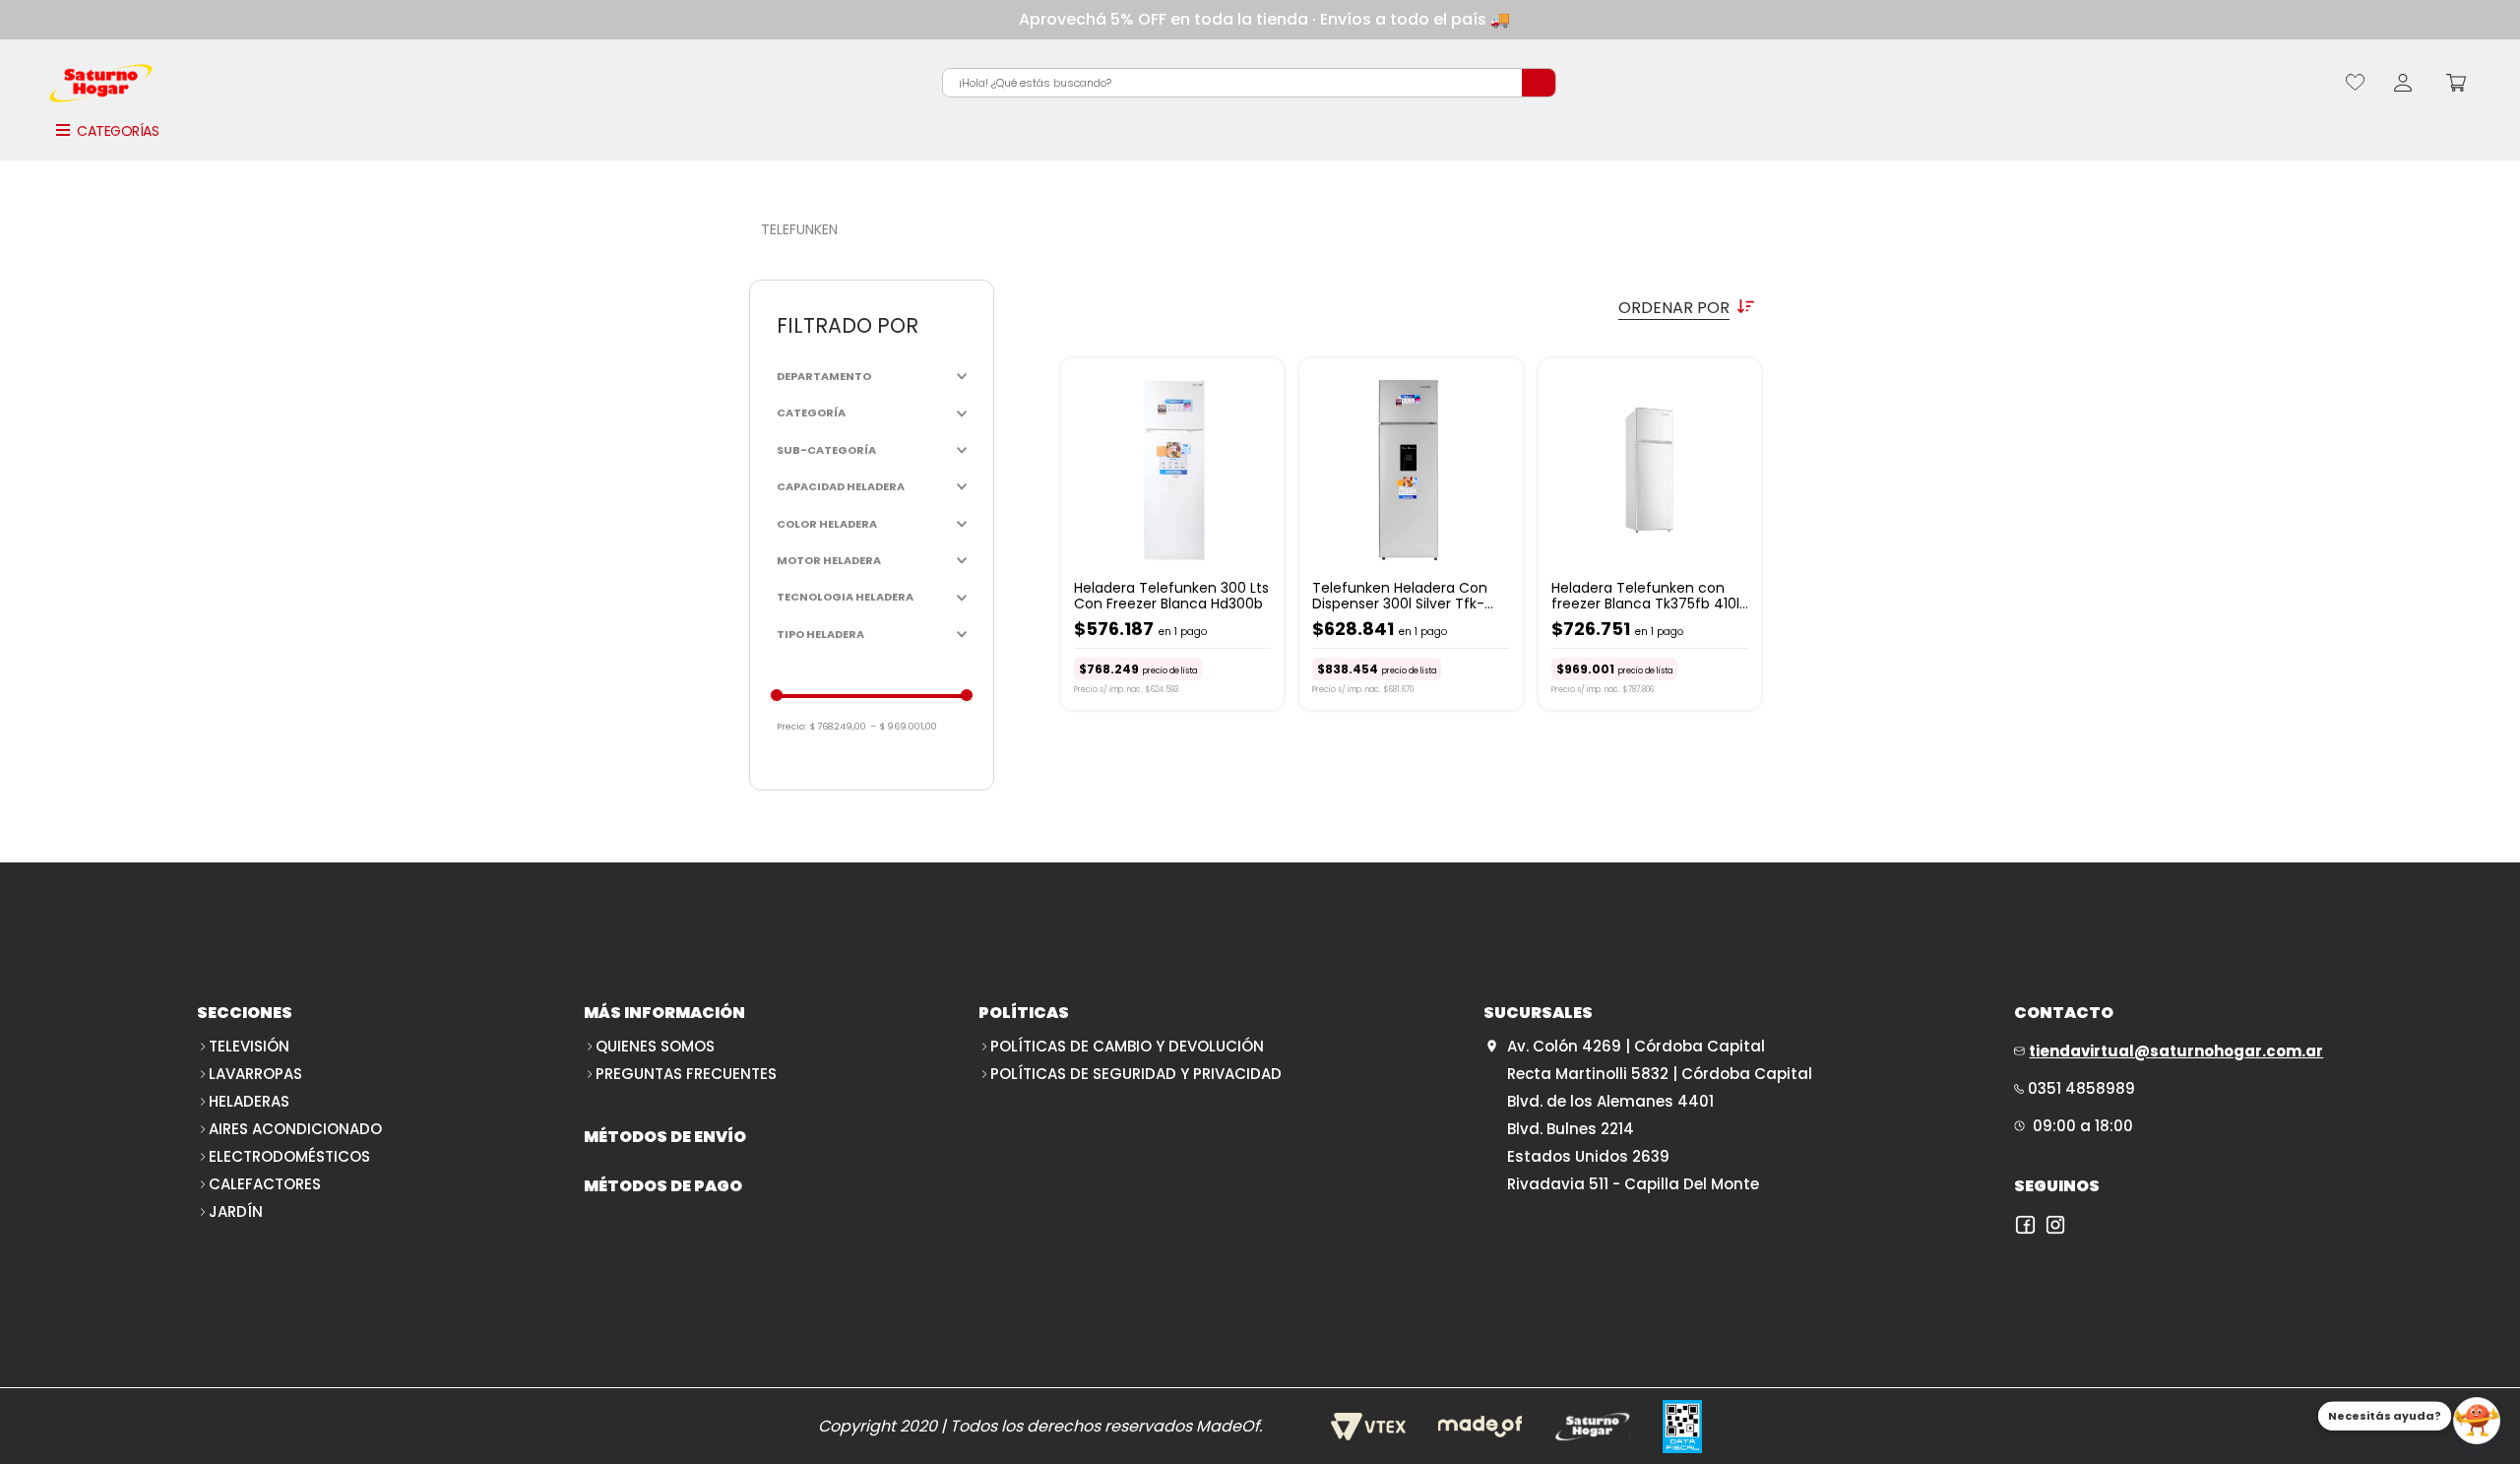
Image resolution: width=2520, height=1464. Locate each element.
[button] (872, 376)
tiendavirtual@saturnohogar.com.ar (2176, 1051)
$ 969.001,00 (904, 727)
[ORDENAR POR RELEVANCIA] (1413, 307)
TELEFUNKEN (799, 229)
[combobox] (1249, 83)
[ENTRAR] (2402, 83)
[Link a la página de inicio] (751, 229)
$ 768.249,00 (838, 727)
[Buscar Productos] (1539, 83)
